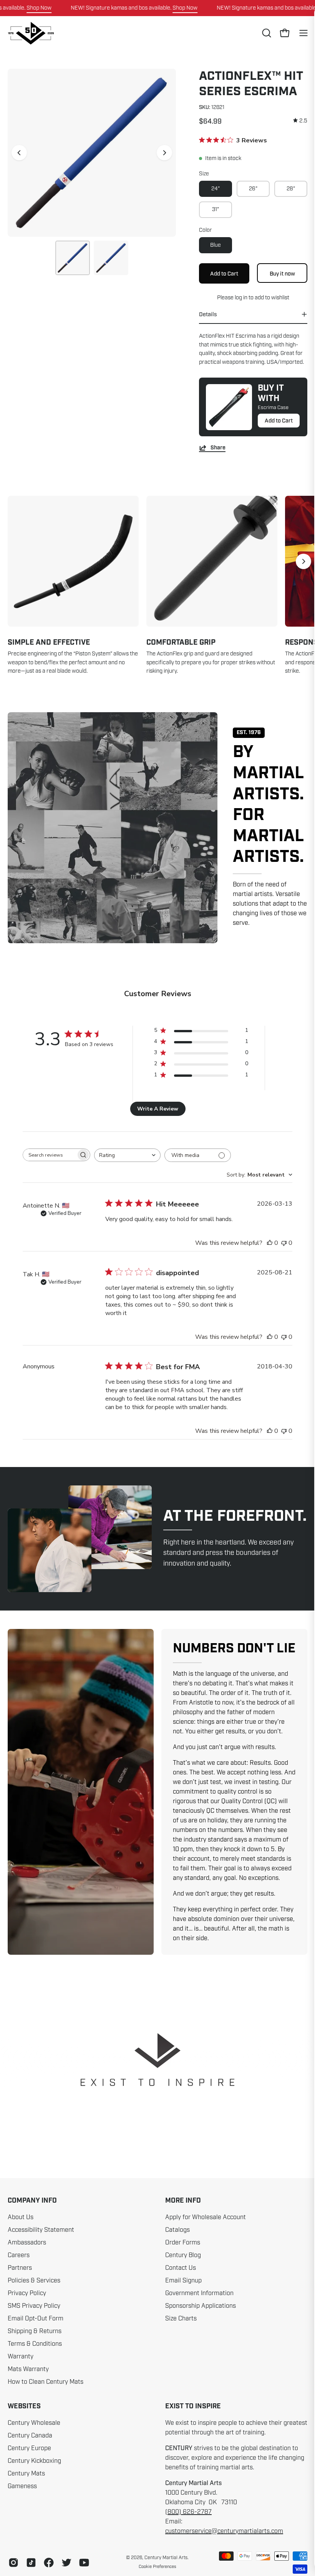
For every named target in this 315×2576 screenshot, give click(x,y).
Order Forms (183, 2243)
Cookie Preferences (157, 2566)
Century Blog (183, 2255)
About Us (21, 2217)
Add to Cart (279, 421)
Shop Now (39, 8)
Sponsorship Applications (201, 2306)
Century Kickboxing (34, 2461)
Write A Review (158, 1109)
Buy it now (282, 273)
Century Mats (26, 2474)
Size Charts (181, 2319)
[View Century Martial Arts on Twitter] (66, 2563)
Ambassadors (27, 2243)
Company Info (32, 2201)
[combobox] (127, 1155)
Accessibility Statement (41, 2230)
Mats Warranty (28, 2369)
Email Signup (183, 2281)
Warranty (21, 2357)
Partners (20, 2268)
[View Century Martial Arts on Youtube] (84, 2563)
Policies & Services (34, 2281)
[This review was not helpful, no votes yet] (284, 1243)
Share (218, 448)
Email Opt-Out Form (36, 2319)
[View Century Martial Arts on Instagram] (13, 2563)
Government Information (199, 2293)
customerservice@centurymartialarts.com (224, 2531)
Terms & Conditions (35, 2344)
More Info (183, 2201)
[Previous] (19, 153)
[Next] (164, 153)
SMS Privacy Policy (34, 2306)
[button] (266, 33)
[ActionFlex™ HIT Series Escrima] (73, 258)
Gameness (22, 2486)
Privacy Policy (27, 2293)
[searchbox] (50, 1155)
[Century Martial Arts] (31, 33)
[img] (300, 121)
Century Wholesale (34, 2423)
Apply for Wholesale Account (206, 2217)
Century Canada (30, 2436)
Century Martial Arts (166, 2558)
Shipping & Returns (35, 2331)
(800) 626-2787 (188, 2512)
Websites (24, 2406)
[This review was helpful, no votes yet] (270, 1243)
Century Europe (29, 2448)
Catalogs (177, 2230)
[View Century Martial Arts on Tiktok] (31, 2563)
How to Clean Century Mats (46, 2382)
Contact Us (181, 2268)
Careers (19, 2255)
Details (208, 314)
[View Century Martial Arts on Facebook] (49, 2563)
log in (241, 297)
